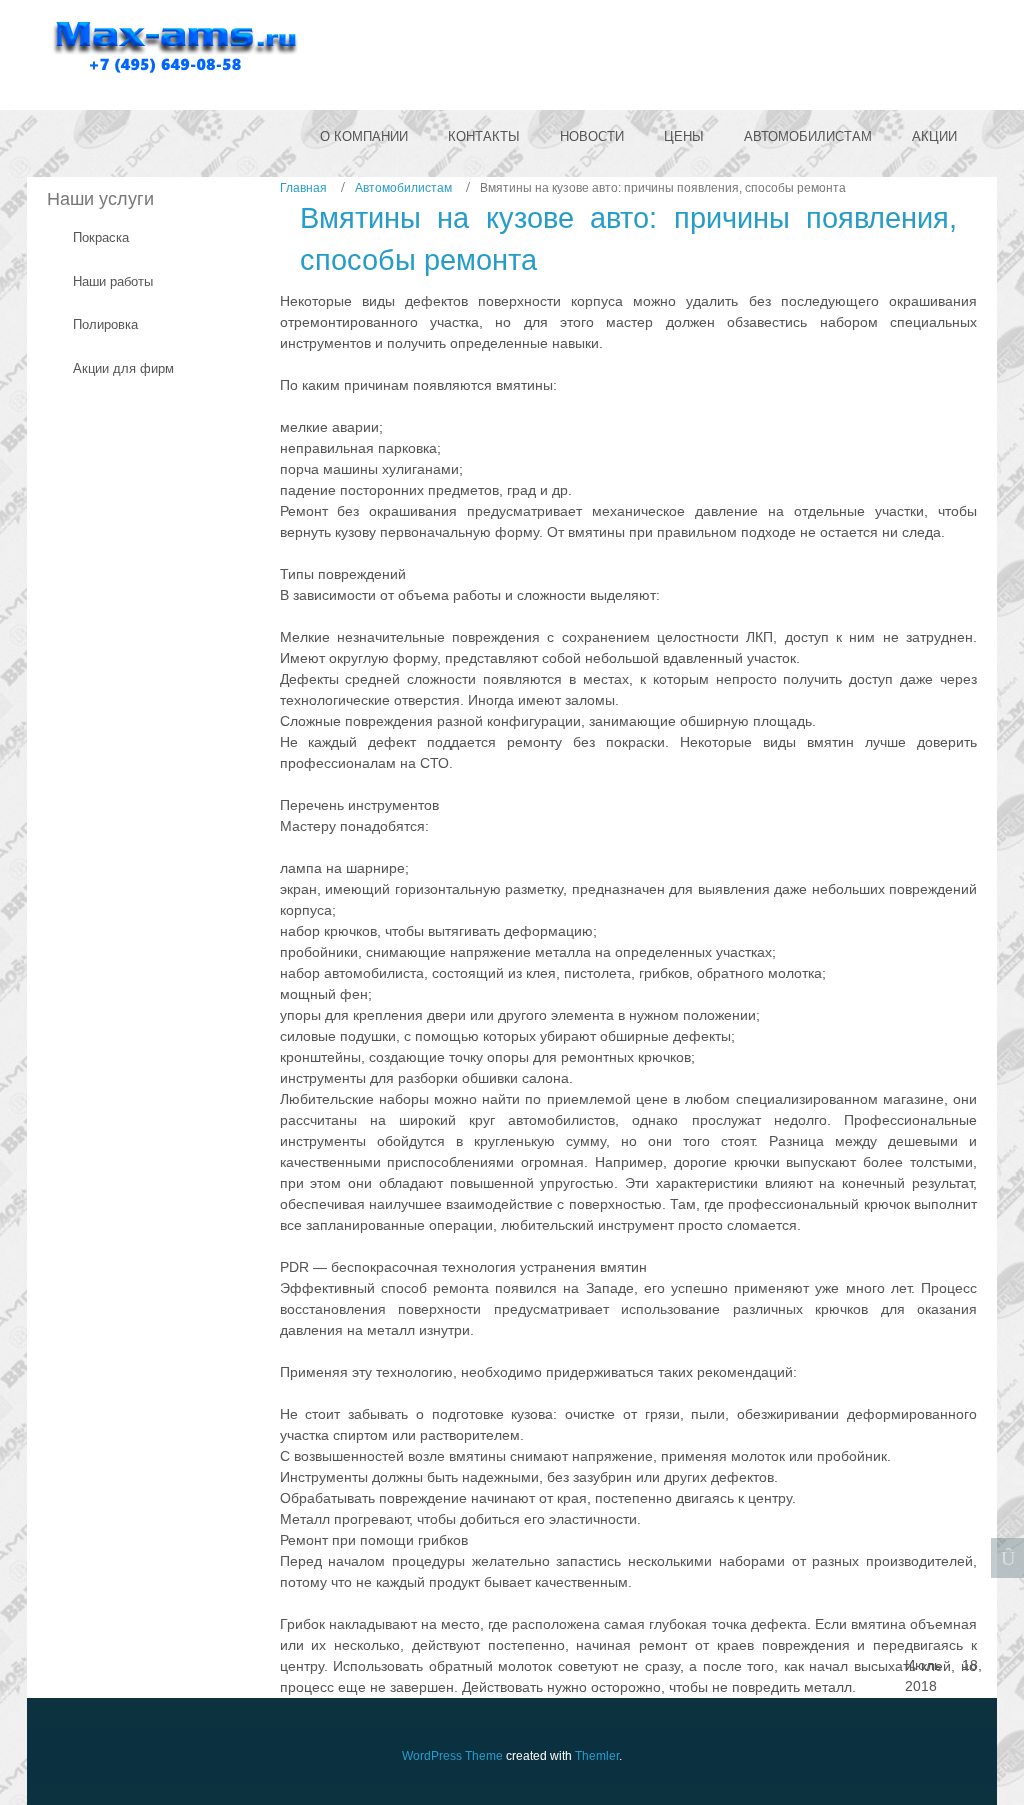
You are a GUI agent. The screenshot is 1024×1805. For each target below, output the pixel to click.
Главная (303, 188)
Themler (597, 1756)
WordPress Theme (452, 1756)
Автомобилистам (403, 188)
